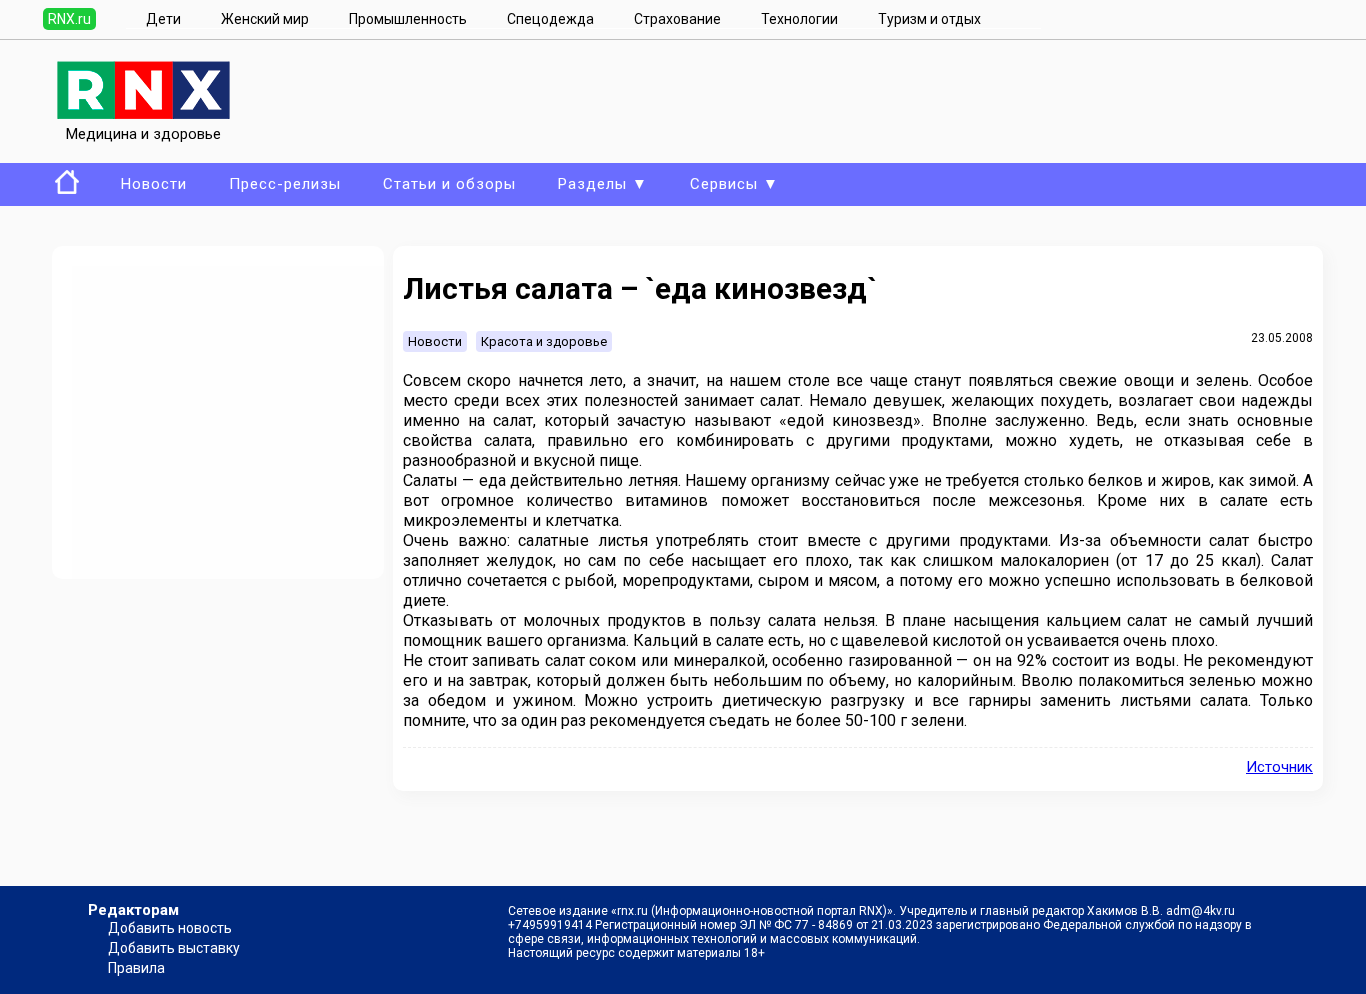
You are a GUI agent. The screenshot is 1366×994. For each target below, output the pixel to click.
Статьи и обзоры (449, 184)
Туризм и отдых (929, 19)
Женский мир (265, 19)
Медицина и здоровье (143, 134)
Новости (154, 184)
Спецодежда (550, 19)
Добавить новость (170, 928)
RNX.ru (69, 19)
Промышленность (408, 19)
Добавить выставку (174, 948)
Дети (163, 19)
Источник (1279, 767)
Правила (136, 968)
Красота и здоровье (544, 341)
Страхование (677, 19)
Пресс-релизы (285, 184)
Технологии (799, 19)
